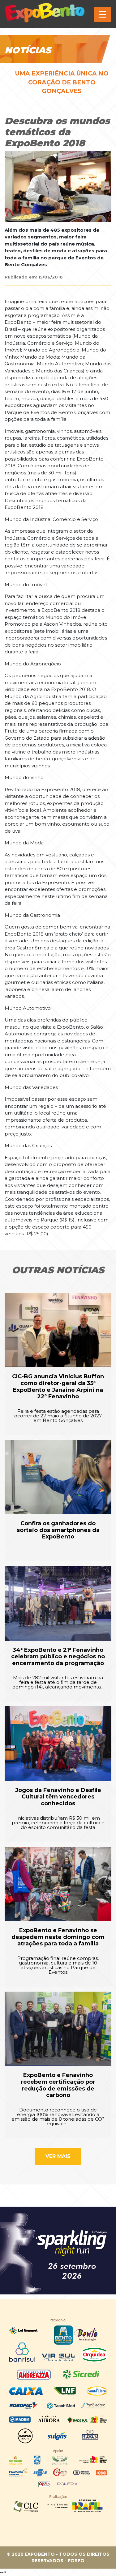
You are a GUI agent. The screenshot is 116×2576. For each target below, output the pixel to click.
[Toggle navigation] (102, 14)
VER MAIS (58, 2156)
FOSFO (76, 2561)
